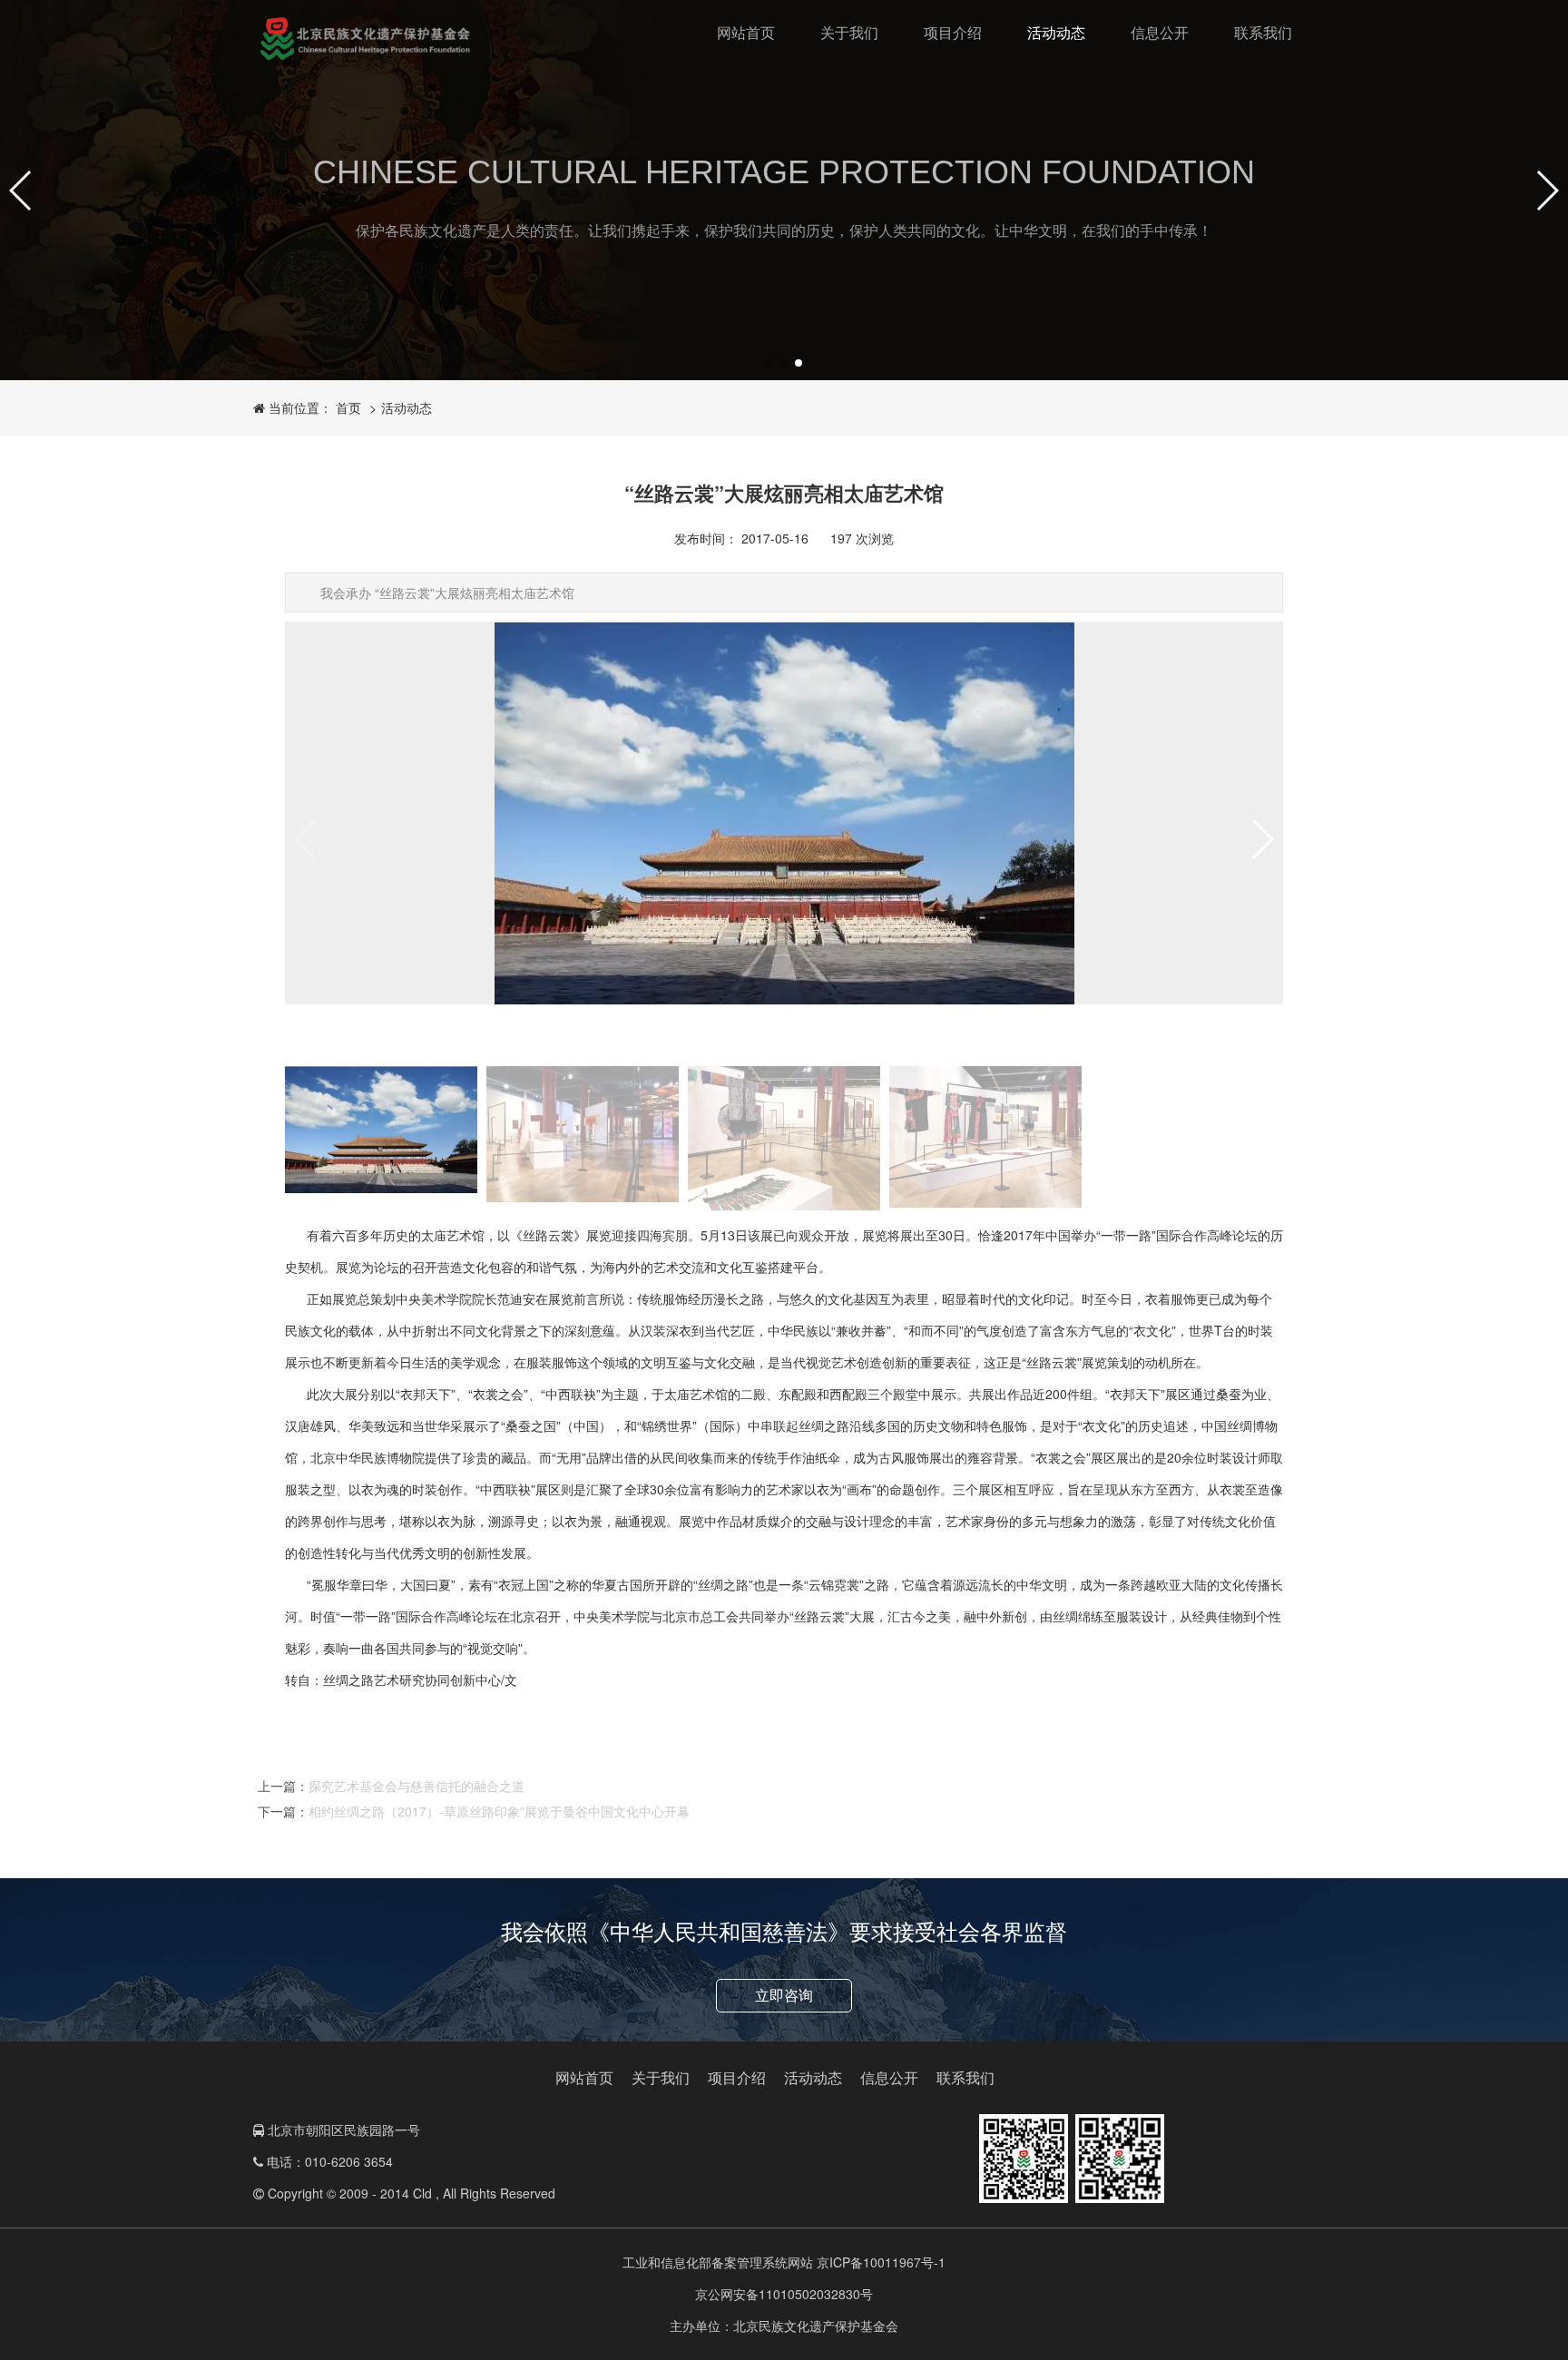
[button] (21, 191)
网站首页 (746, 33)
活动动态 (1056, 33)
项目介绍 (953, 33)
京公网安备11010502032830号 (784, 2294)
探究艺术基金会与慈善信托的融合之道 (416, 1786)
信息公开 (1160, 33)
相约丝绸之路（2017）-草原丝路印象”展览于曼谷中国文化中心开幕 (499, 1811)
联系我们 (1263, 33)
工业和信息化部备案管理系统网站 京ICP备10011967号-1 (784, 2262)
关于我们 (849, 33)
